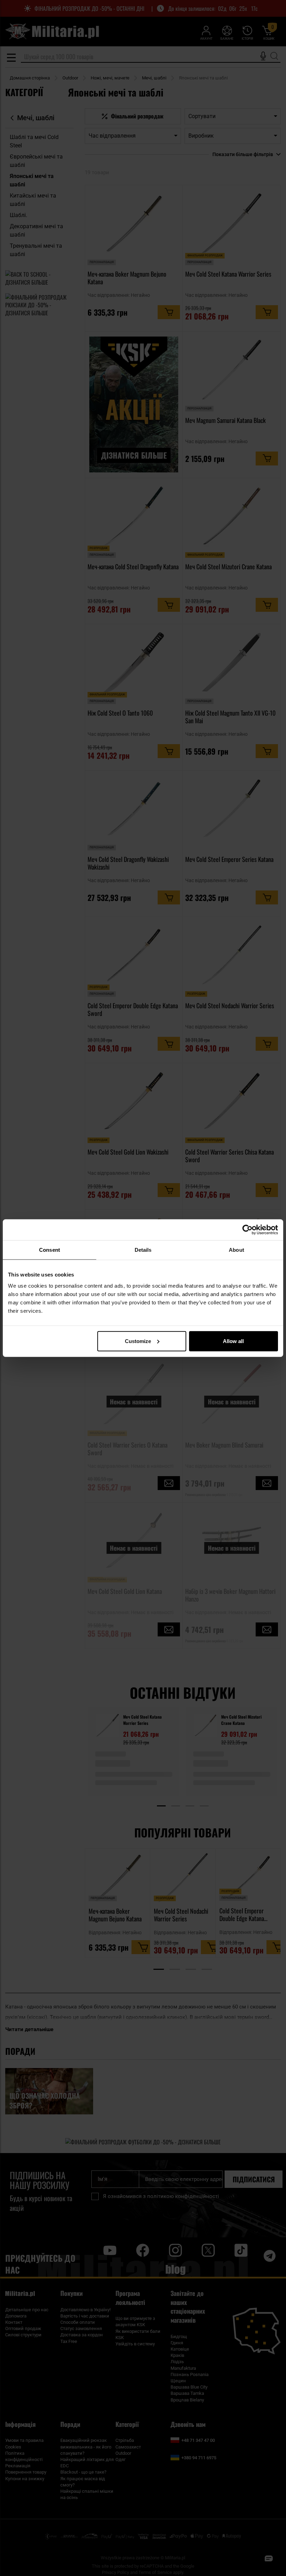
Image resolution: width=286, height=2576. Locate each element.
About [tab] (236, 1250)
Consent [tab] (50, 1250)
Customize (138, 1341)
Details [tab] (143, 1250)
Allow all (233, 1341)
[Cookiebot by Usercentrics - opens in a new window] (247, 1230)
